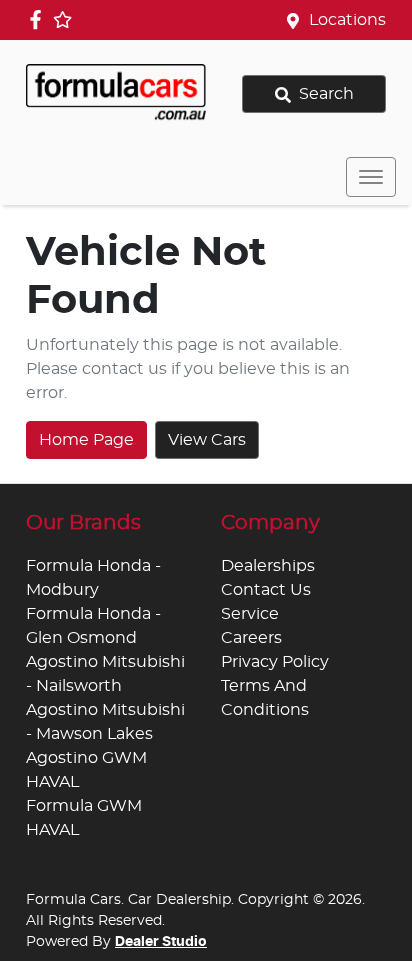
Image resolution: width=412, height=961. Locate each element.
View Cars (207, 440)
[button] (371, 177)
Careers (251, 638)
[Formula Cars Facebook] (39, 19)
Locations (347, 20)
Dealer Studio (161, 942)
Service (250, 614)
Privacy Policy (275, 662)
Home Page (86, 440)
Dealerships (268, 566)
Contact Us (266, 590)
